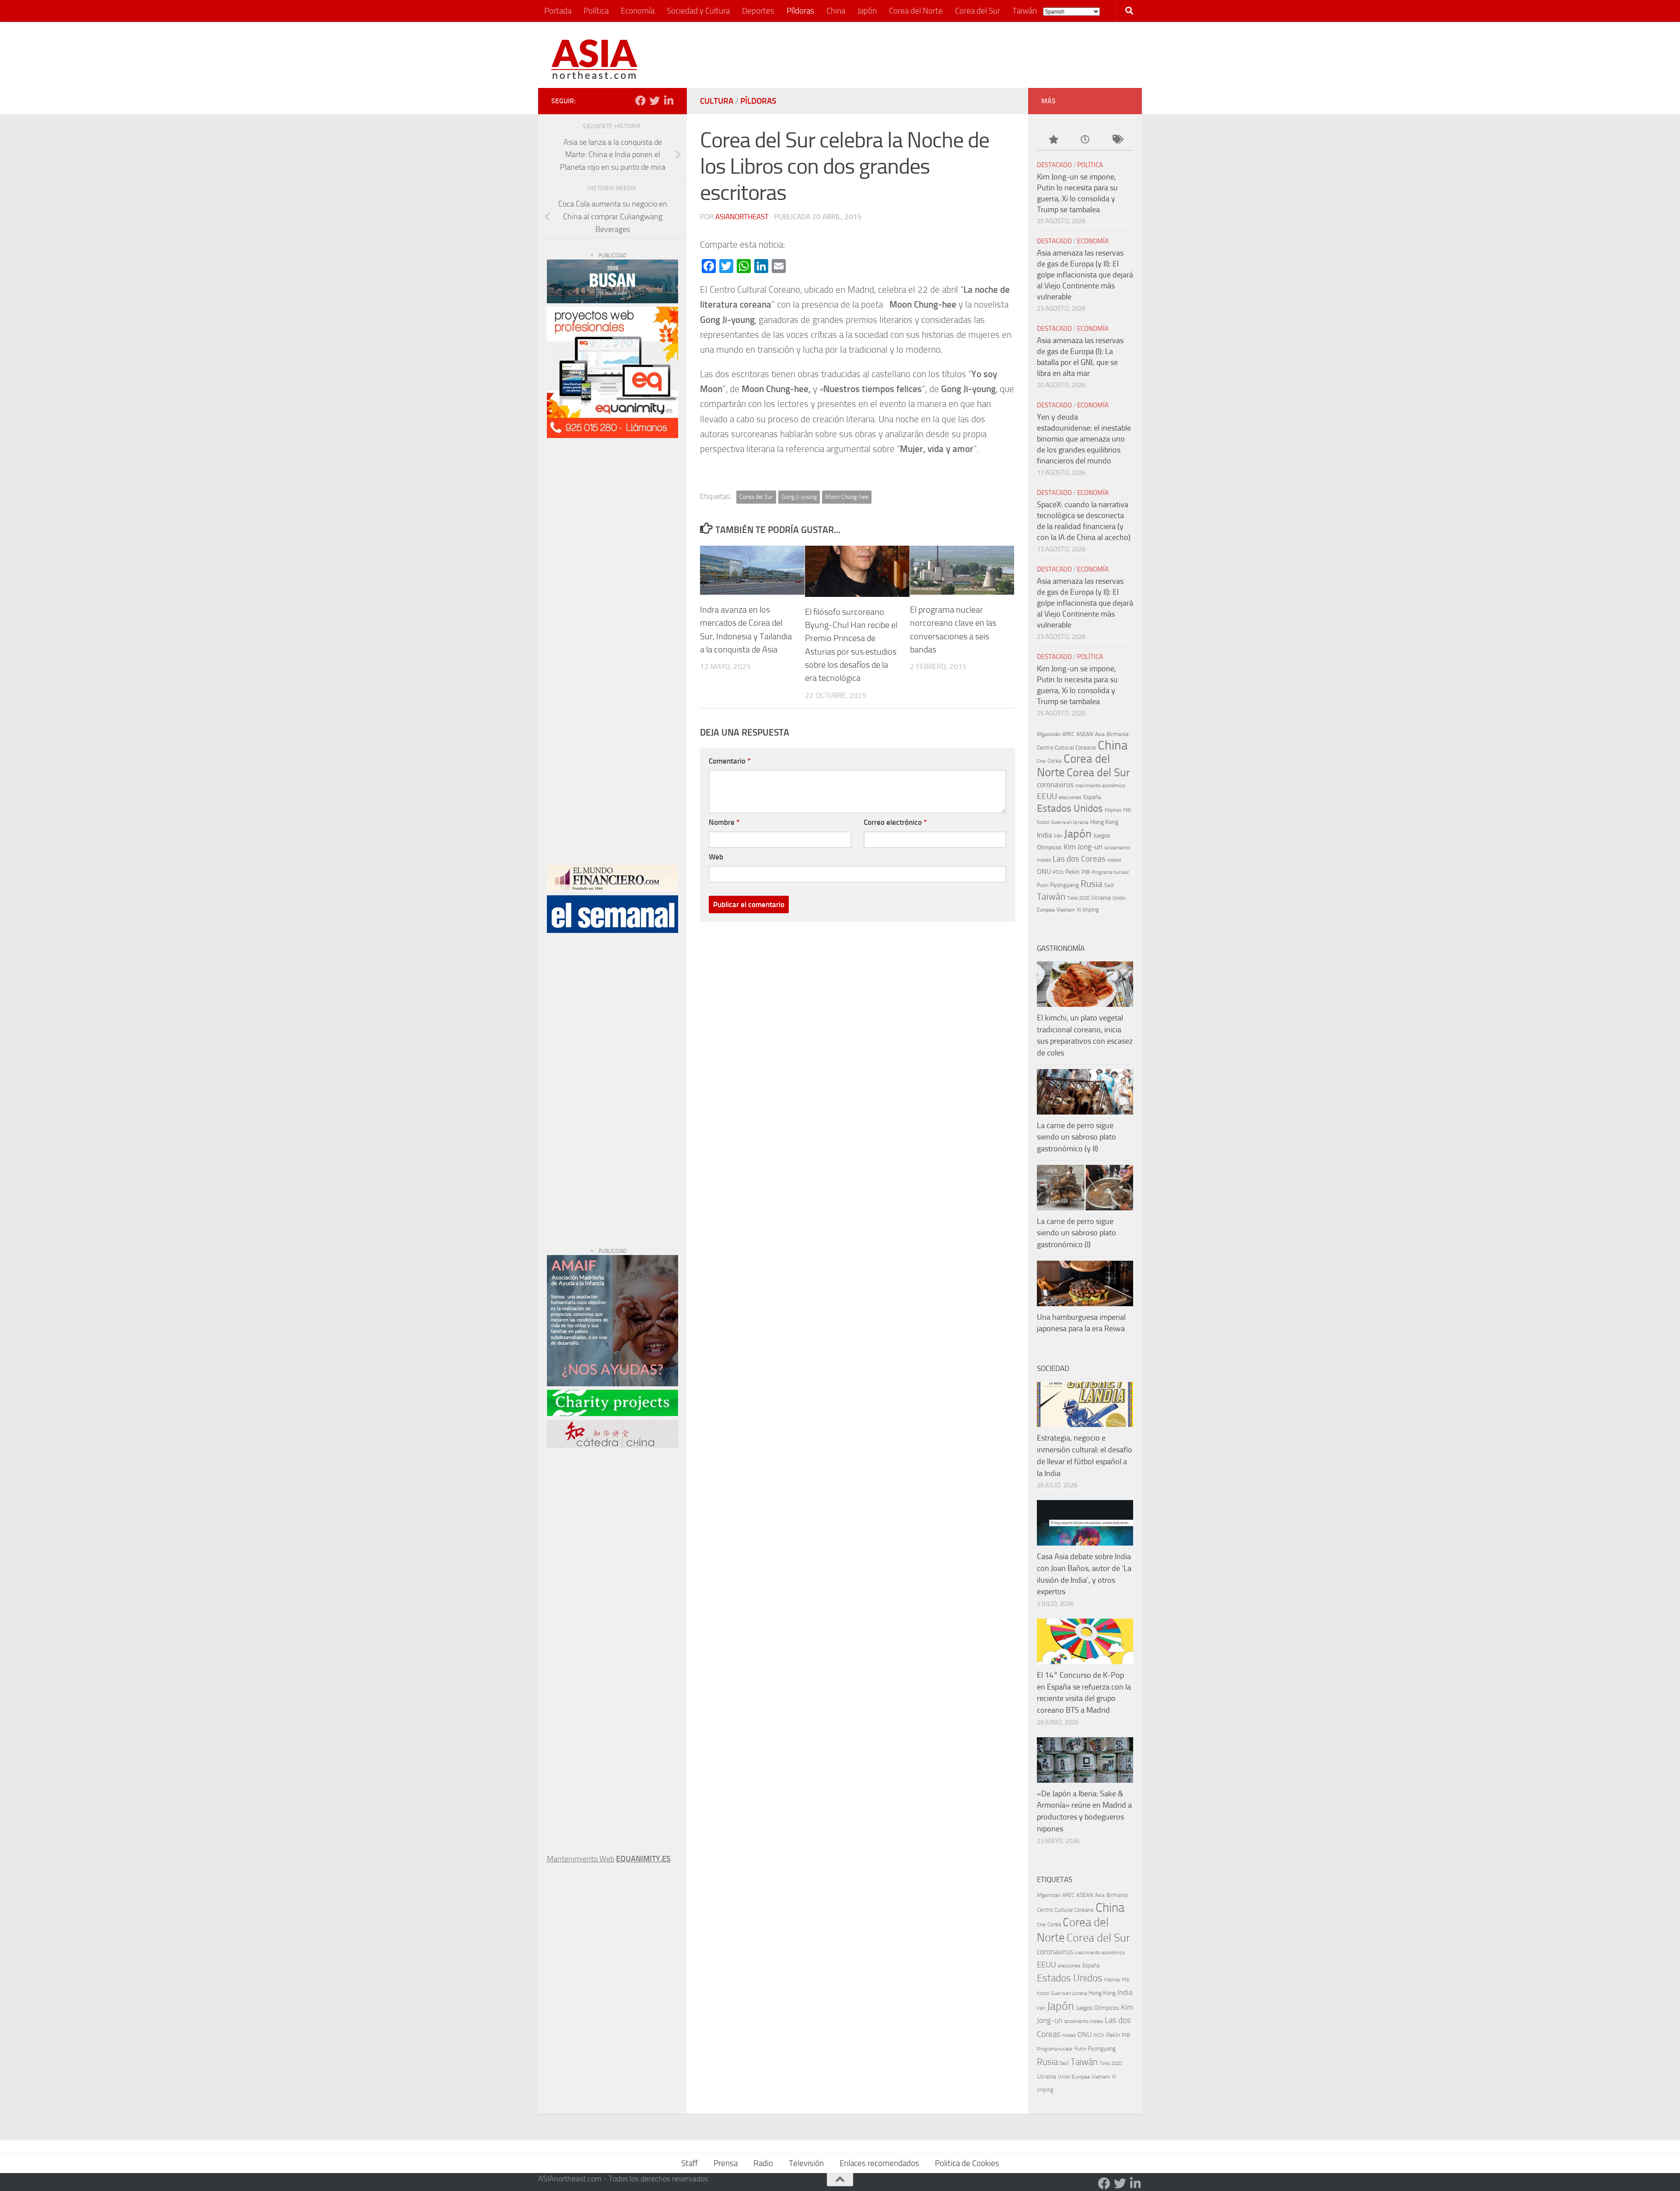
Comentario (730, 761)
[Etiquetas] (1117, 140)
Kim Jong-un (1083, 847)
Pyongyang (1064, 885)
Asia (1100, 734)
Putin (1043, 885)
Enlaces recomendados (879, 2163)
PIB (1086, 872)
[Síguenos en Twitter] (654, 101)
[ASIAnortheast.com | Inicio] (594, 59)
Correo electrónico (895, 822)
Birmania (1118, 734)
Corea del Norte (916, 11)
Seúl (1109, 885)
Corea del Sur (978, 11)
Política (596, 11)
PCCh (1058, 872)
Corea (1055, 761)
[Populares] (1053, 140)
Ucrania (1101, 898)
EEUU (1047, 796)
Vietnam (1066, 910)
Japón (867, 11)
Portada (558, 11)
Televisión (806, 2163)
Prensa (726, 2163)
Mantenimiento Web (581, 1859)
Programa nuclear (1110, 872)
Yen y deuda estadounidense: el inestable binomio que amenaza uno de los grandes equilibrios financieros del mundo (1084, 439)
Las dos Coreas (1079, 859)
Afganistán (1049, 734)
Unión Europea (1074, 2077)
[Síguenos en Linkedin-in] (668, 101)
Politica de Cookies (967, 2163)
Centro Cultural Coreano (1066, 748)
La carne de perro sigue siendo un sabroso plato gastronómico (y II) (1076, 1137)
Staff (689, 2163)
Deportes (758, 11)
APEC (1068, 734)
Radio (763, 2163)
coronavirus (1055, 785)
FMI (1127, 810)
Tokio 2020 (1078, 898)
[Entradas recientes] (1085, 140)
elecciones (1070, 797)
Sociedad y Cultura (698, 11)
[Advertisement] (969, 55)
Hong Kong (1104, 822)
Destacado (1054, 165)
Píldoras (800, 11)
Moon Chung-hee (847, 497)
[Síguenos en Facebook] (640, 101)
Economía (638, 11)
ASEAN (1085, 734)
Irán (1058, 836)
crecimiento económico (1100, 785)
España (1092, 797)
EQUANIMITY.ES (643, 1859)
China (836, 11)
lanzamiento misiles (1083, 2021)
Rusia (1092, 884)
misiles (1114, 860)
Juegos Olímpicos (1097, 2008)
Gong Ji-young (799, 497)
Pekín (1073, 872)
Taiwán (1025, 11)
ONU (1044, 871)
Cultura (717, 101)
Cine (1041, 761)
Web (716, 857)
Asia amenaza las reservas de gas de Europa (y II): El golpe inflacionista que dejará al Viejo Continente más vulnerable (1085, 275)
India (1045, 835)
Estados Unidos (1070, 808)
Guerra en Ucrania (1070, 822)
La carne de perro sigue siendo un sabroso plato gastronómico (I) (1076, 1233)
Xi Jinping (1088, 910)
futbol (1043, 822)
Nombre (724, 822)
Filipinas (1113, 810)
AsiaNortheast (742, 217)
